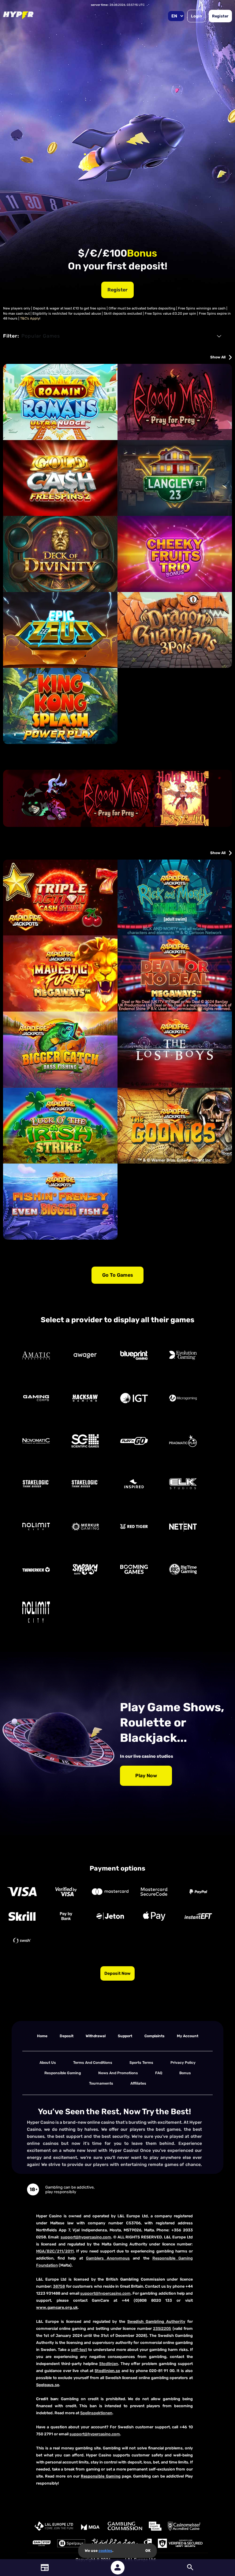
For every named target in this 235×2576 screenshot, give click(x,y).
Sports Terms (141, 2063)
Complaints (155, 2036)
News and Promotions (118, 2073)
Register (220, 16)
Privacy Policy (183, 2063)
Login (196, 16)
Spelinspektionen (96, 2413)
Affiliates (138, 2083)
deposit (67, 2036)
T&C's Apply (30, 318)
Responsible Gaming (63, 2073)
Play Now (146, 1776)
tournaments (101, 2083)
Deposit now (117, 1973)
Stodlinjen (109, 2364)
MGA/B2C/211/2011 (55, 2251)
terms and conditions (93, 2063)
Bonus (185, 2073)
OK (148, 2551)
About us (48, 2063)
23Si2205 (162, 2328)
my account (188, 2036)
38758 (59, 2286)
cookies (105, 2551)
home (42, 2036)
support (125, 2036)
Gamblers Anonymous (108, 2258)
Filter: (11, 336)
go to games (118, 1275)
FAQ (159, 2073)
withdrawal (96, 2036)
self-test (79, 2350)
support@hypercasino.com (86, 2237)
